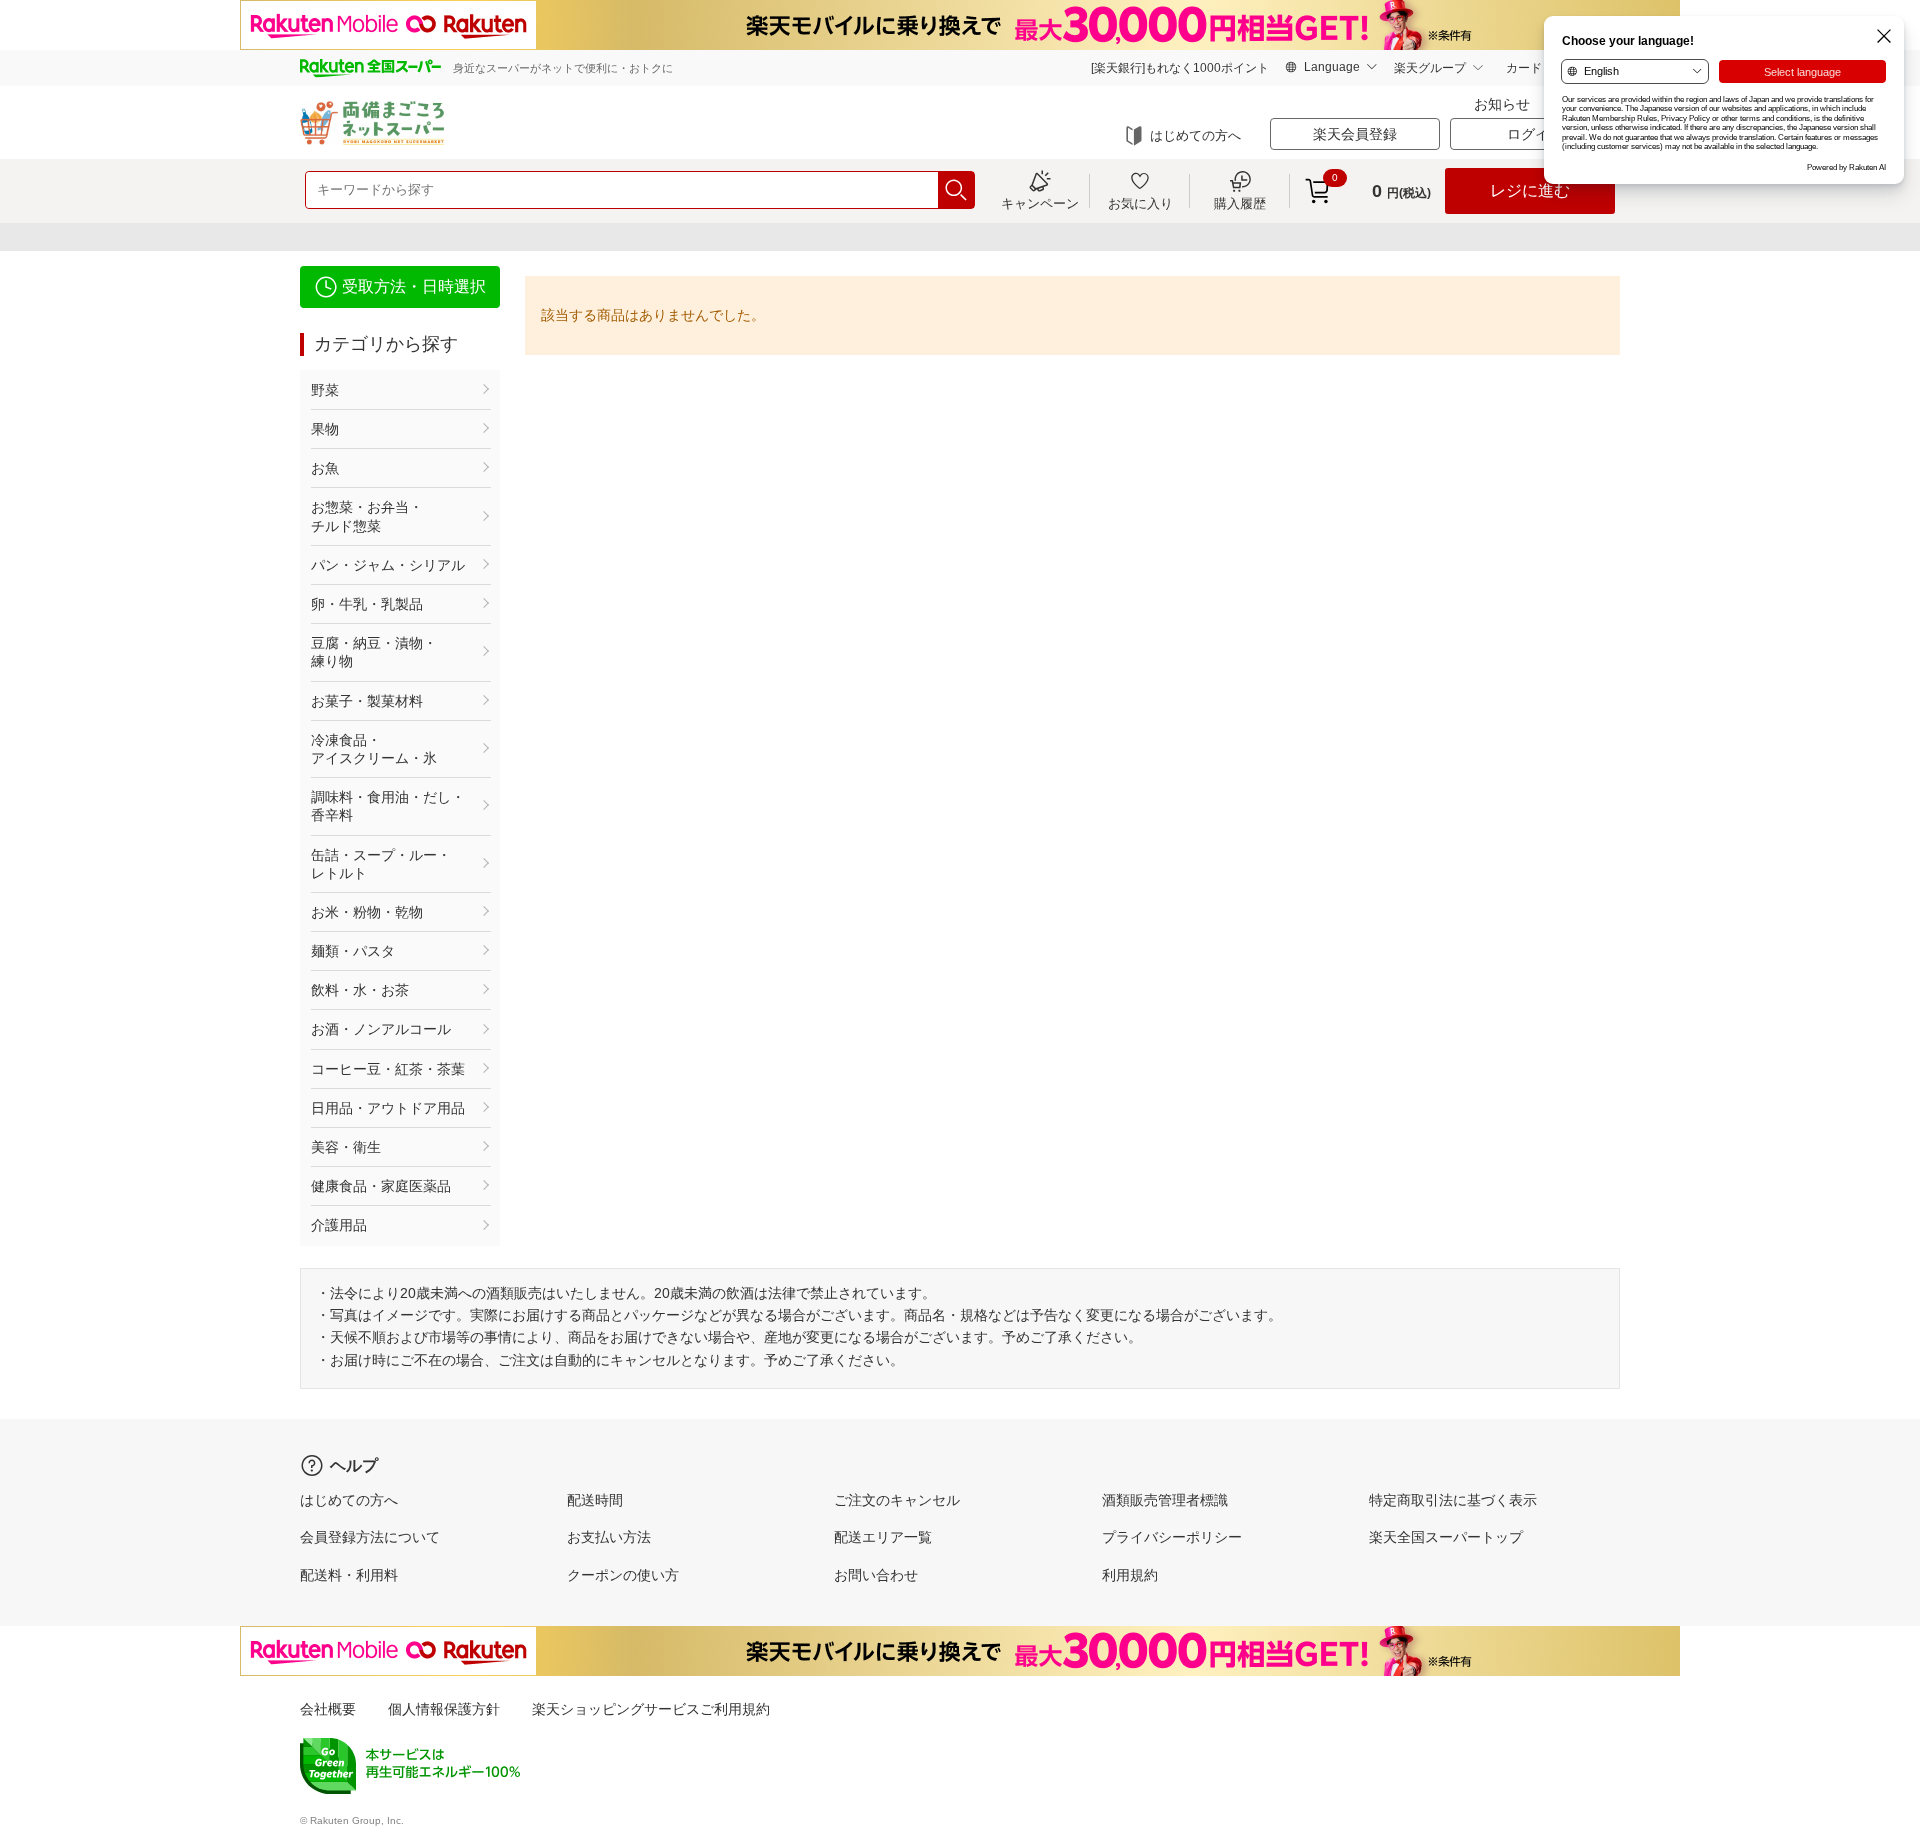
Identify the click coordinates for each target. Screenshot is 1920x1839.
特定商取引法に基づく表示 (1453, 1500)
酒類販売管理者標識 (1165, 1500)
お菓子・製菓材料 (367, 701)
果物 (325, 429)
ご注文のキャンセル (897, 1500)
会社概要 (328, 1709)
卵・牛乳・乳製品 (367, 604)
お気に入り (1140, 203)
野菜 (325, 390)
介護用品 (339, 1225)
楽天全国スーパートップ (1446, 1537)
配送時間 (595, 1500)
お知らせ (1502, 104)
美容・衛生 (346, 1147)
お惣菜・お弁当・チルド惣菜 (367, 516)
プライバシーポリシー (1172, 1537)
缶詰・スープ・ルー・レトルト (381, 864)
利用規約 (1130, 1575)
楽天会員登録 (1355, 134)
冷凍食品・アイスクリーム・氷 (374, 749)
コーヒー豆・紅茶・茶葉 (388, 1069)
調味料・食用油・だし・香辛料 (388, 806)
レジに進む (1530, 190)
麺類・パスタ (353, 951)
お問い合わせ (876, 1575)
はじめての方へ (1195, 135)
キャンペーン (1040, 203)
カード (1524, 68)
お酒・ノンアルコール (381, 1029)
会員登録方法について (370, 1537)
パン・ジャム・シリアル (388, 565)
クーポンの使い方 (623, 1575)
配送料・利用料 (349, 1575)
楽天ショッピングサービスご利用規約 (651, 1709)
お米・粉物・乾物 (367, 912)
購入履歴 (1240, 203)
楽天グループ (1430, 68)
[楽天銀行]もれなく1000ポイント (1180, 68)
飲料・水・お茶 (360, 990)
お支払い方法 (609, 1537)
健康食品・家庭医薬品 (381, 1186)
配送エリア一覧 (883, 1537)
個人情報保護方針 (444, 1709)
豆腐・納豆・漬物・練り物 (374, 652)
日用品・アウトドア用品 (388, 1108)
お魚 (325, 468)
